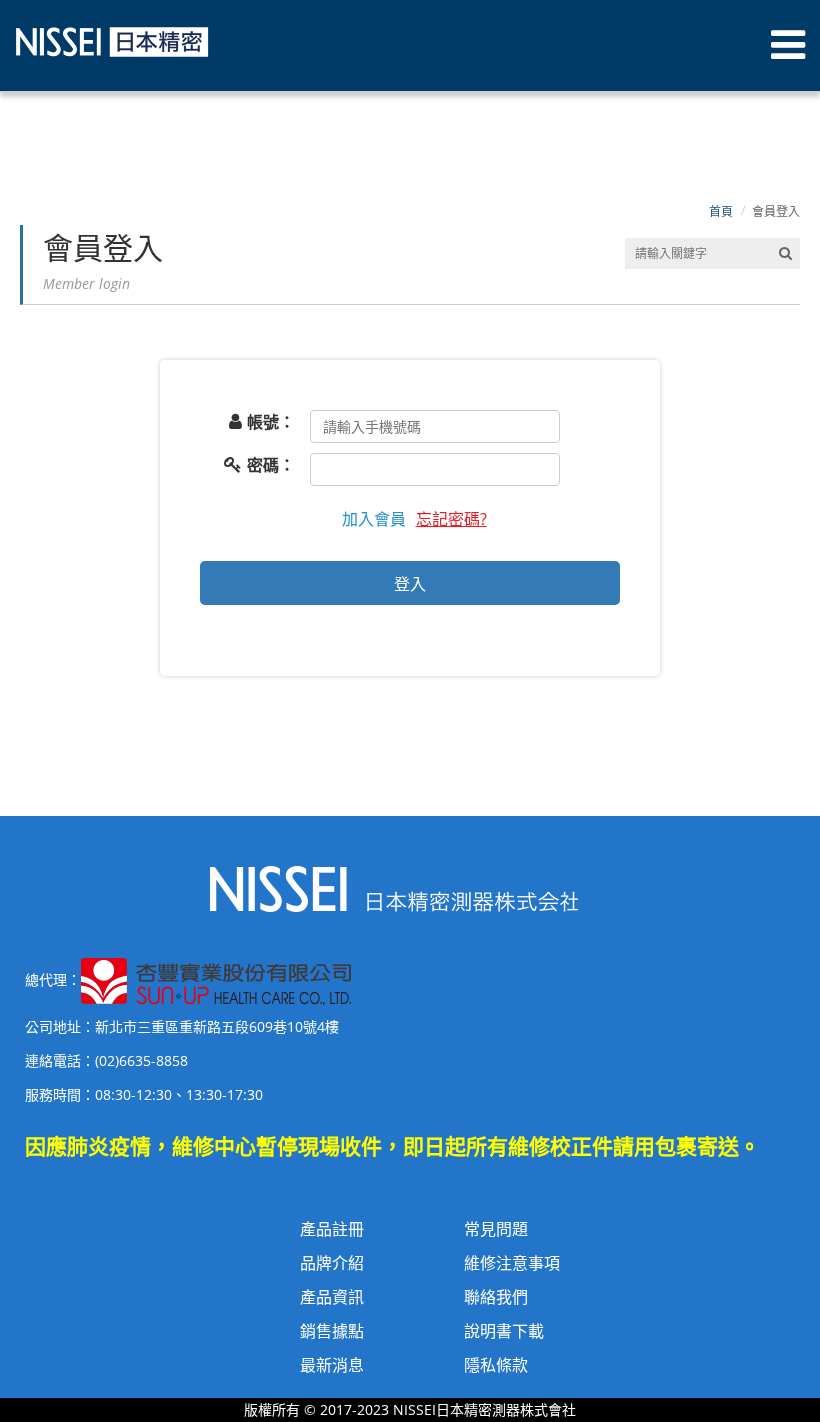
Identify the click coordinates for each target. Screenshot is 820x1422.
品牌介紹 (332, 1263)
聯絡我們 (496, 1297)
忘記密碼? (451, 519)
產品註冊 (332, 1229)
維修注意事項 (512, 1263)
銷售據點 (332, 1331)
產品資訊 (332, 1297)
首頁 (721, 211)
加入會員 (374, 519)
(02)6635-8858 (141, 1060)
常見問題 (496, 1229)
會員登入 (776, 211)
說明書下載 (504, 1331)
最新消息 (332, 1365)
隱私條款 (496, 1365)
